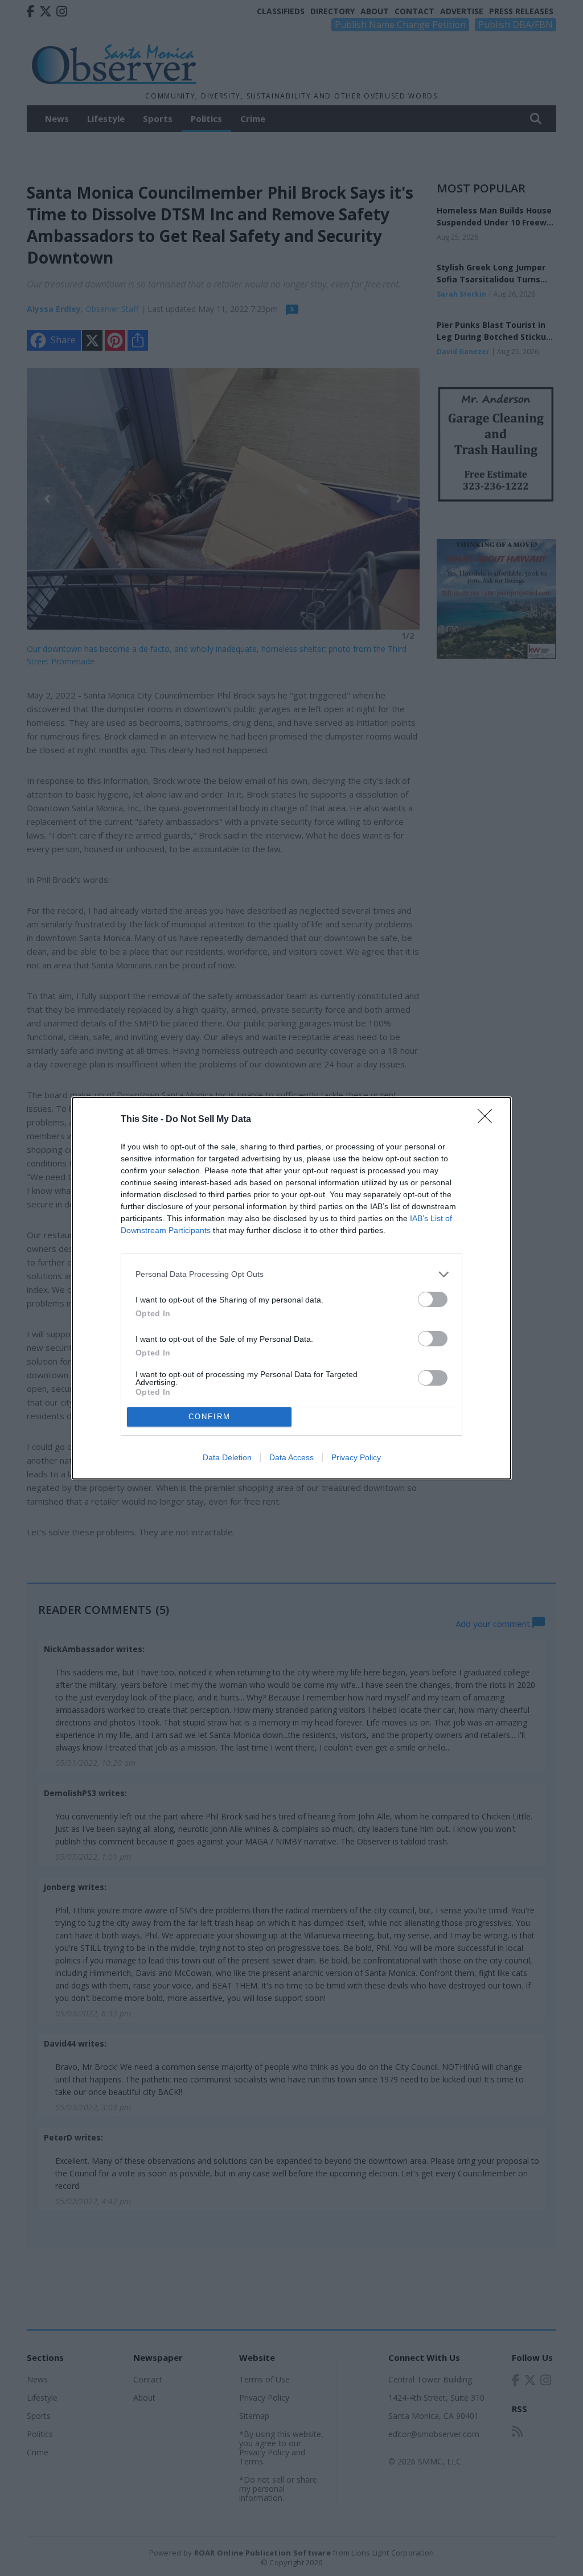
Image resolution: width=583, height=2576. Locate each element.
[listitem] (291, 1274)
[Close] (488, 1120)
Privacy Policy (356, 1457)
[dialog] (291, 1288)
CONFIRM (210, 1417)
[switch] (433, 1299)
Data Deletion (227, 1457)
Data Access (291, 1457)
